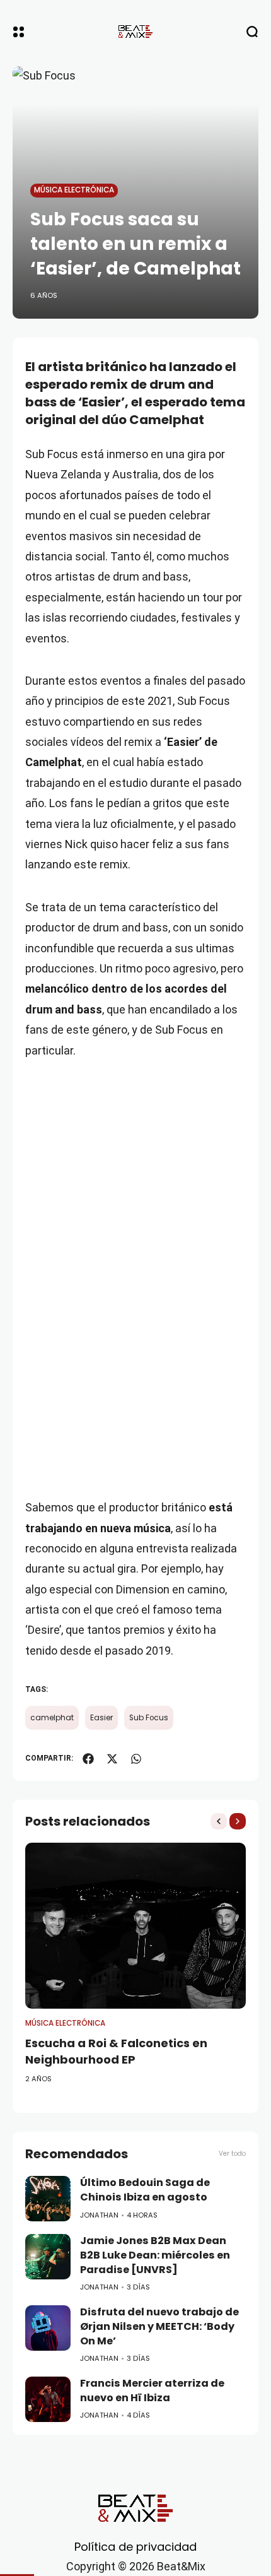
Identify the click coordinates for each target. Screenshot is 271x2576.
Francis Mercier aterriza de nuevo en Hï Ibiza (152, 2390)
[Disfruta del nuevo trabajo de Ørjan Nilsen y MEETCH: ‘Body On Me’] (48, 2328)
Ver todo (232, 2154)
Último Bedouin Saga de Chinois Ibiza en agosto (145, 2190)
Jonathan (99, 2215)
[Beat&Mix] (135, 32)
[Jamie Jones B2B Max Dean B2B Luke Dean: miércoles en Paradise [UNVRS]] (48, 2257)
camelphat (52, 1718)
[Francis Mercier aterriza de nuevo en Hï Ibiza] (48, 2399)
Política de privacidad (135, 2547)
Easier (101, 1718)
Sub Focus (149, 1718)
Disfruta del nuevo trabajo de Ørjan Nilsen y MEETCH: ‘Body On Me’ (159, 2326)
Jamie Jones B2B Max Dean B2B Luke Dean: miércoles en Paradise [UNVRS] (155, 2255)
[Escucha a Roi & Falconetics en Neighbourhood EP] (135, 1926)
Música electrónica (74, 190)
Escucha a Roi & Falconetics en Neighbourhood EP (116, 2051)
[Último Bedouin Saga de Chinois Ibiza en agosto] (48, 2199)
